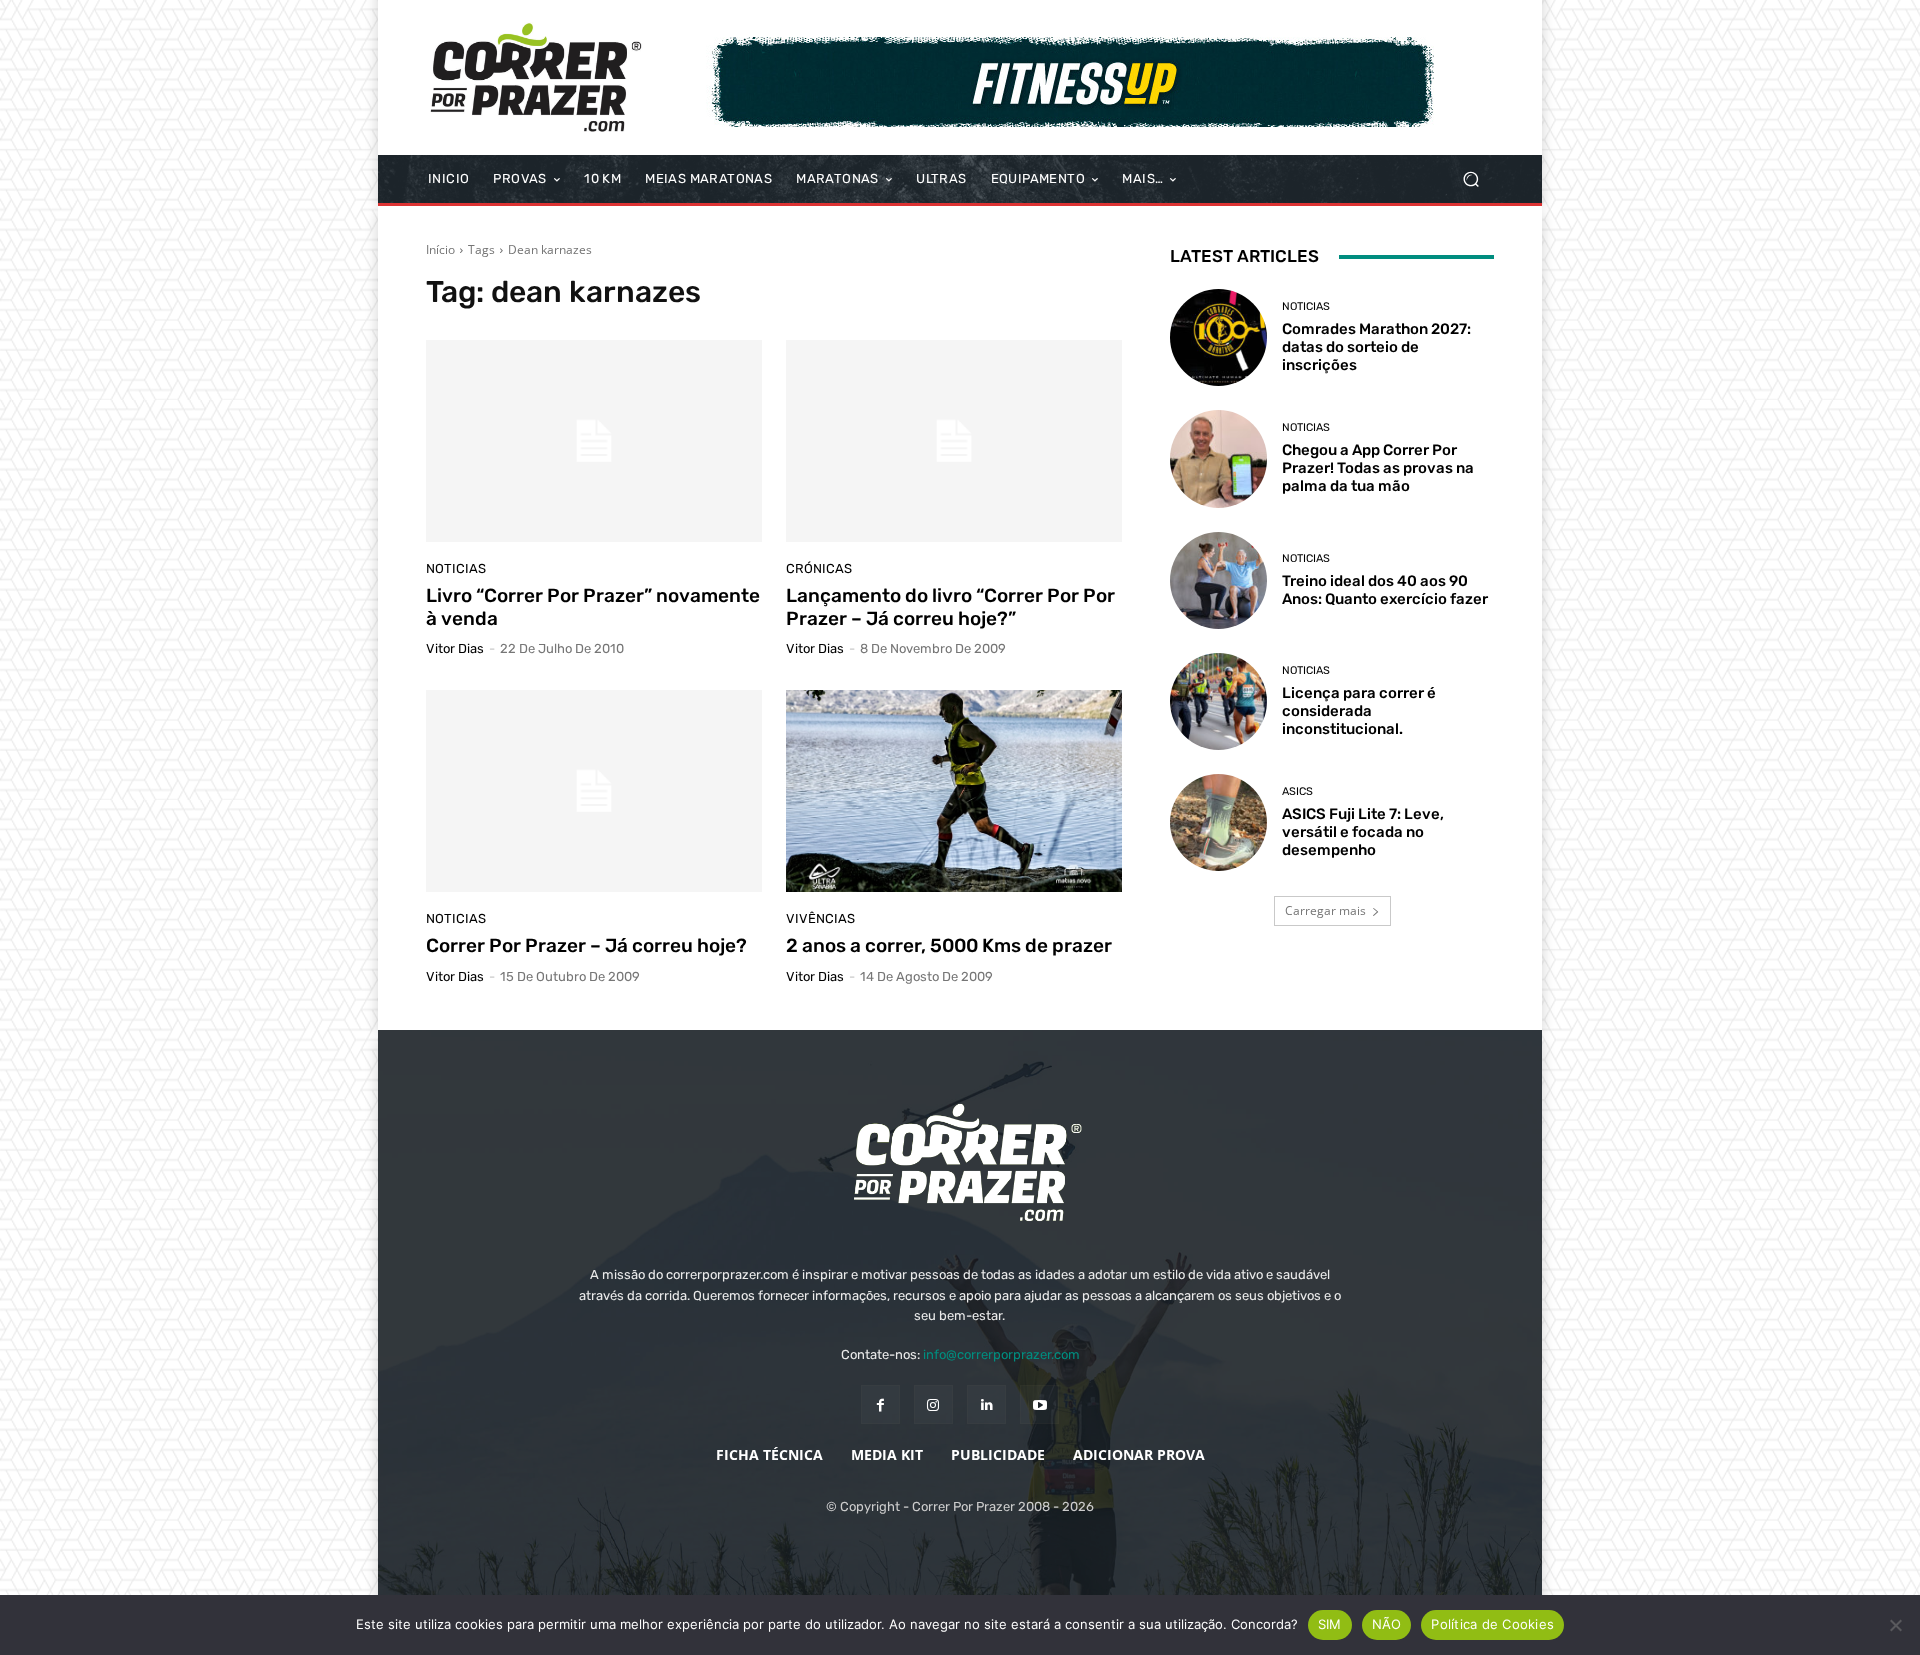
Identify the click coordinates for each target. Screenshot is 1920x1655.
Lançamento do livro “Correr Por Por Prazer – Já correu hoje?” (950, 607)
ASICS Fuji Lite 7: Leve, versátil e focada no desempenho (1363, 832)
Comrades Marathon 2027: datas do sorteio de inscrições (1376, 347)
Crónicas (819, 568)
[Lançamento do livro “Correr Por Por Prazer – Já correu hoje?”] (954, 441)
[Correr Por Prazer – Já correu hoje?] (594, 791)
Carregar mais (1325, 910)
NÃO (1387, 1624)
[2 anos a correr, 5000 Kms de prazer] (954, 791)
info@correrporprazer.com (1001, 1354)
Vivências (820, 918)
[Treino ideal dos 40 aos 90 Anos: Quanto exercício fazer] (1218, 580)
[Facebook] (880, 1404)
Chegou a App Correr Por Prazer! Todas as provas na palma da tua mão (1378, 468)
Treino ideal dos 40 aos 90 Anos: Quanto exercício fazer (1385, 590)
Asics (1297, 791)
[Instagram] (933, 1404)
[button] (1470, 179)
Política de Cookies (1492, 1624)
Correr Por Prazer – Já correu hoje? (586, 945)
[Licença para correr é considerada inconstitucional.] (1218, 701)
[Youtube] (1039, 1404)
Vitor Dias (455, 648)
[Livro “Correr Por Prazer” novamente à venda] (594, 441)
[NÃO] (1895, 1625)
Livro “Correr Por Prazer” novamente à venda (593, 607)
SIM (1330, 1624)
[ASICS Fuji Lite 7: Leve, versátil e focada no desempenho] (1218, 822)
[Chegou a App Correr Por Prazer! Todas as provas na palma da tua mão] (1218, 458)
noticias (456, 568)
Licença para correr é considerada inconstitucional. (1359, 711)
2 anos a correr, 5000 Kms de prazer (949, 945)
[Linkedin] (986, 1404)
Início (440, 249)
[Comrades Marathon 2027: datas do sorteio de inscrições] (1218, 337)
